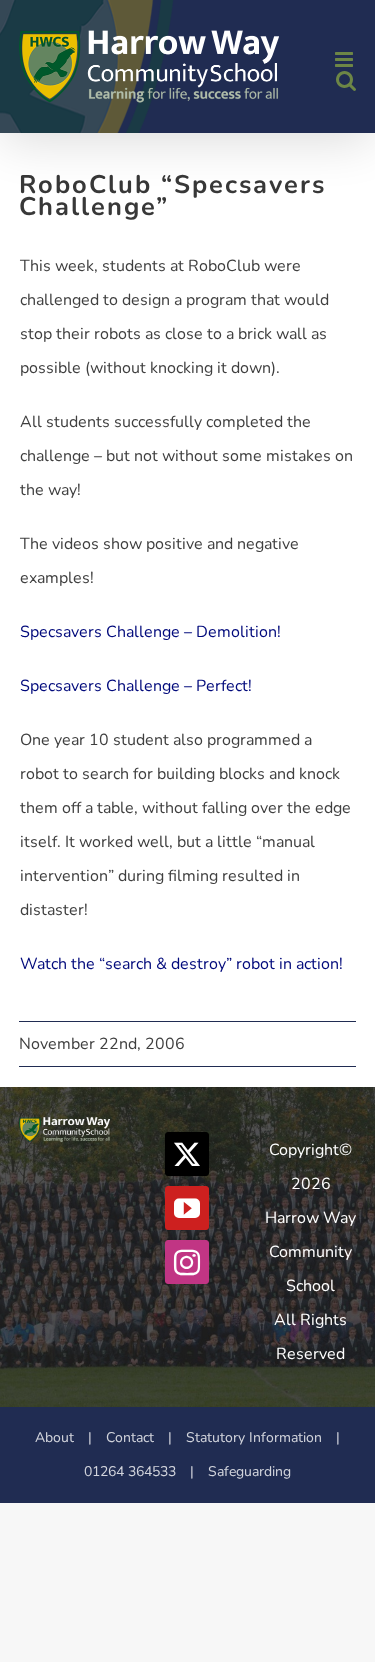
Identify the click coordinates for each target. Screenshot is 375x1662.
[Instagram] (187, 1262)
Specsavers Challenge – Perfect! (136, 686)
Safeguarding (249, 1471)
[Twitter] (187, 1154)
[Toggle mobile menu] (345, 59)
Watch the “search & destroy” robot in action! (181, 964)
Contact (130, 1437)
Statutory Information (254, 1437)
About (54, 1437)
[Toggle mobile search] (346, 80)
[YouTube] (187, 1208)
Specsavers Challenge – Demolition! (150, 632)
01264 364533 (130, 1471)
